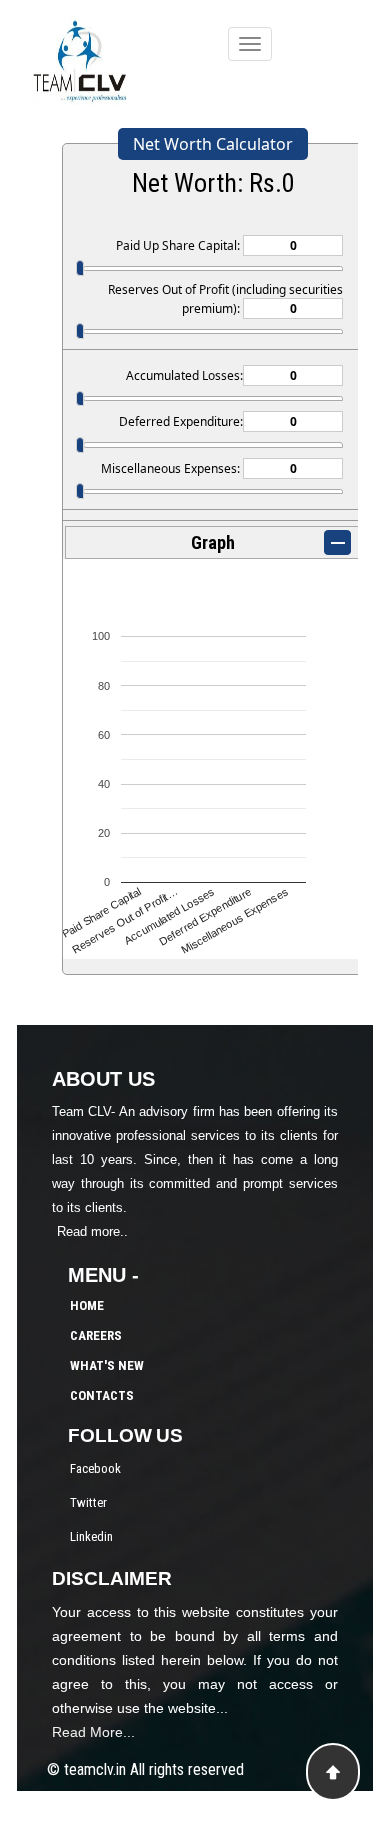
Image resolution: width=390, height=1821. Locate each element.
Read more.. (92, 1231)
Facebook (95, 1468)
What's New (107, 1365)
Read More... (93, 1732)
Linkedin (91, 1536)
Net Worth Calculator (213, 144)
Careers (96, 1335)
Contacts (102, 1395)
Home (87, 1305)
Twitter (88, 1502)
